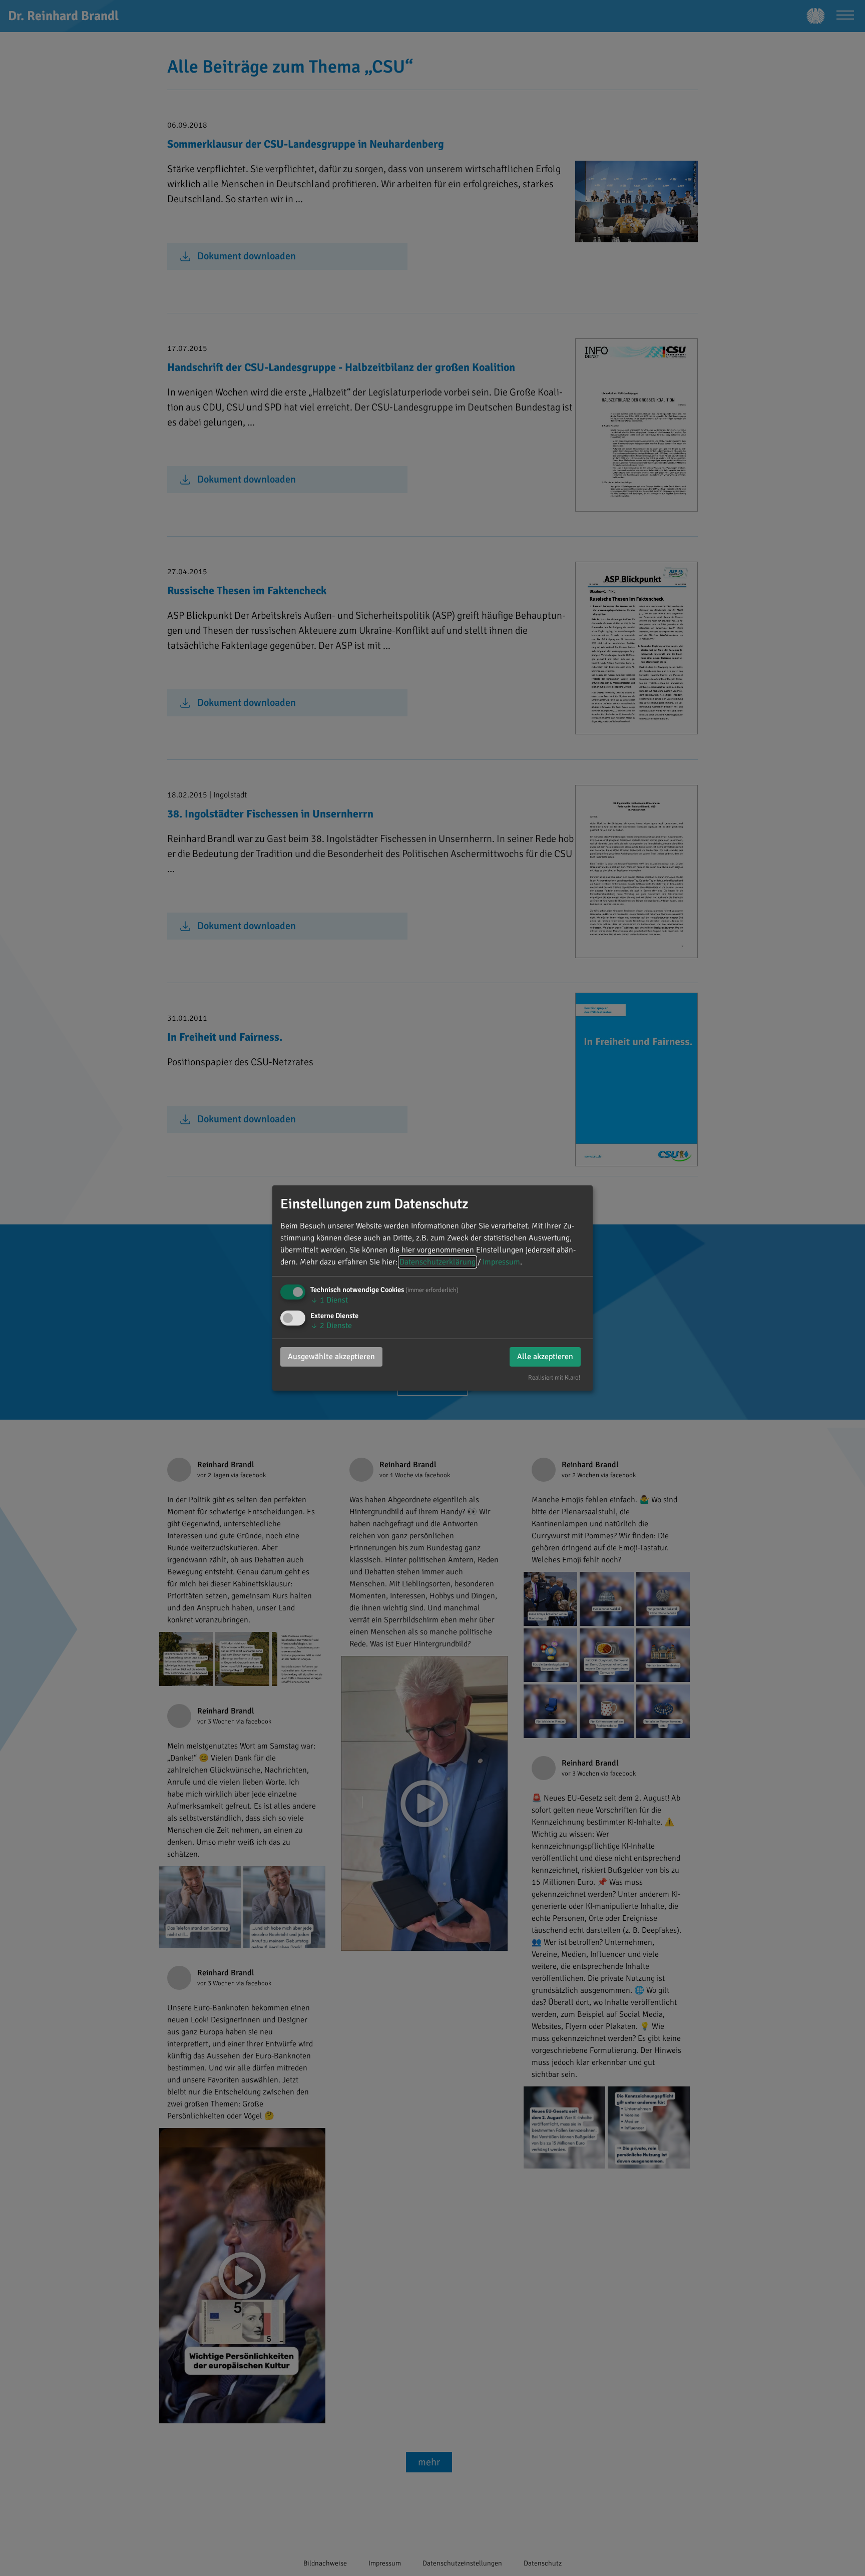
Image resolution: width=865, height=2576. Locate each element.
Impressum (501, 1262)
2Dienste (331, 1326)
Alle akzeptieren (545, 1357)
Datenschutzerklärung (438, 1262)
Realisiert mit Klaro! (554, 1378)
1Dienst (329, 1300)
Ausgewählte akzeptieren (331, 1357)
